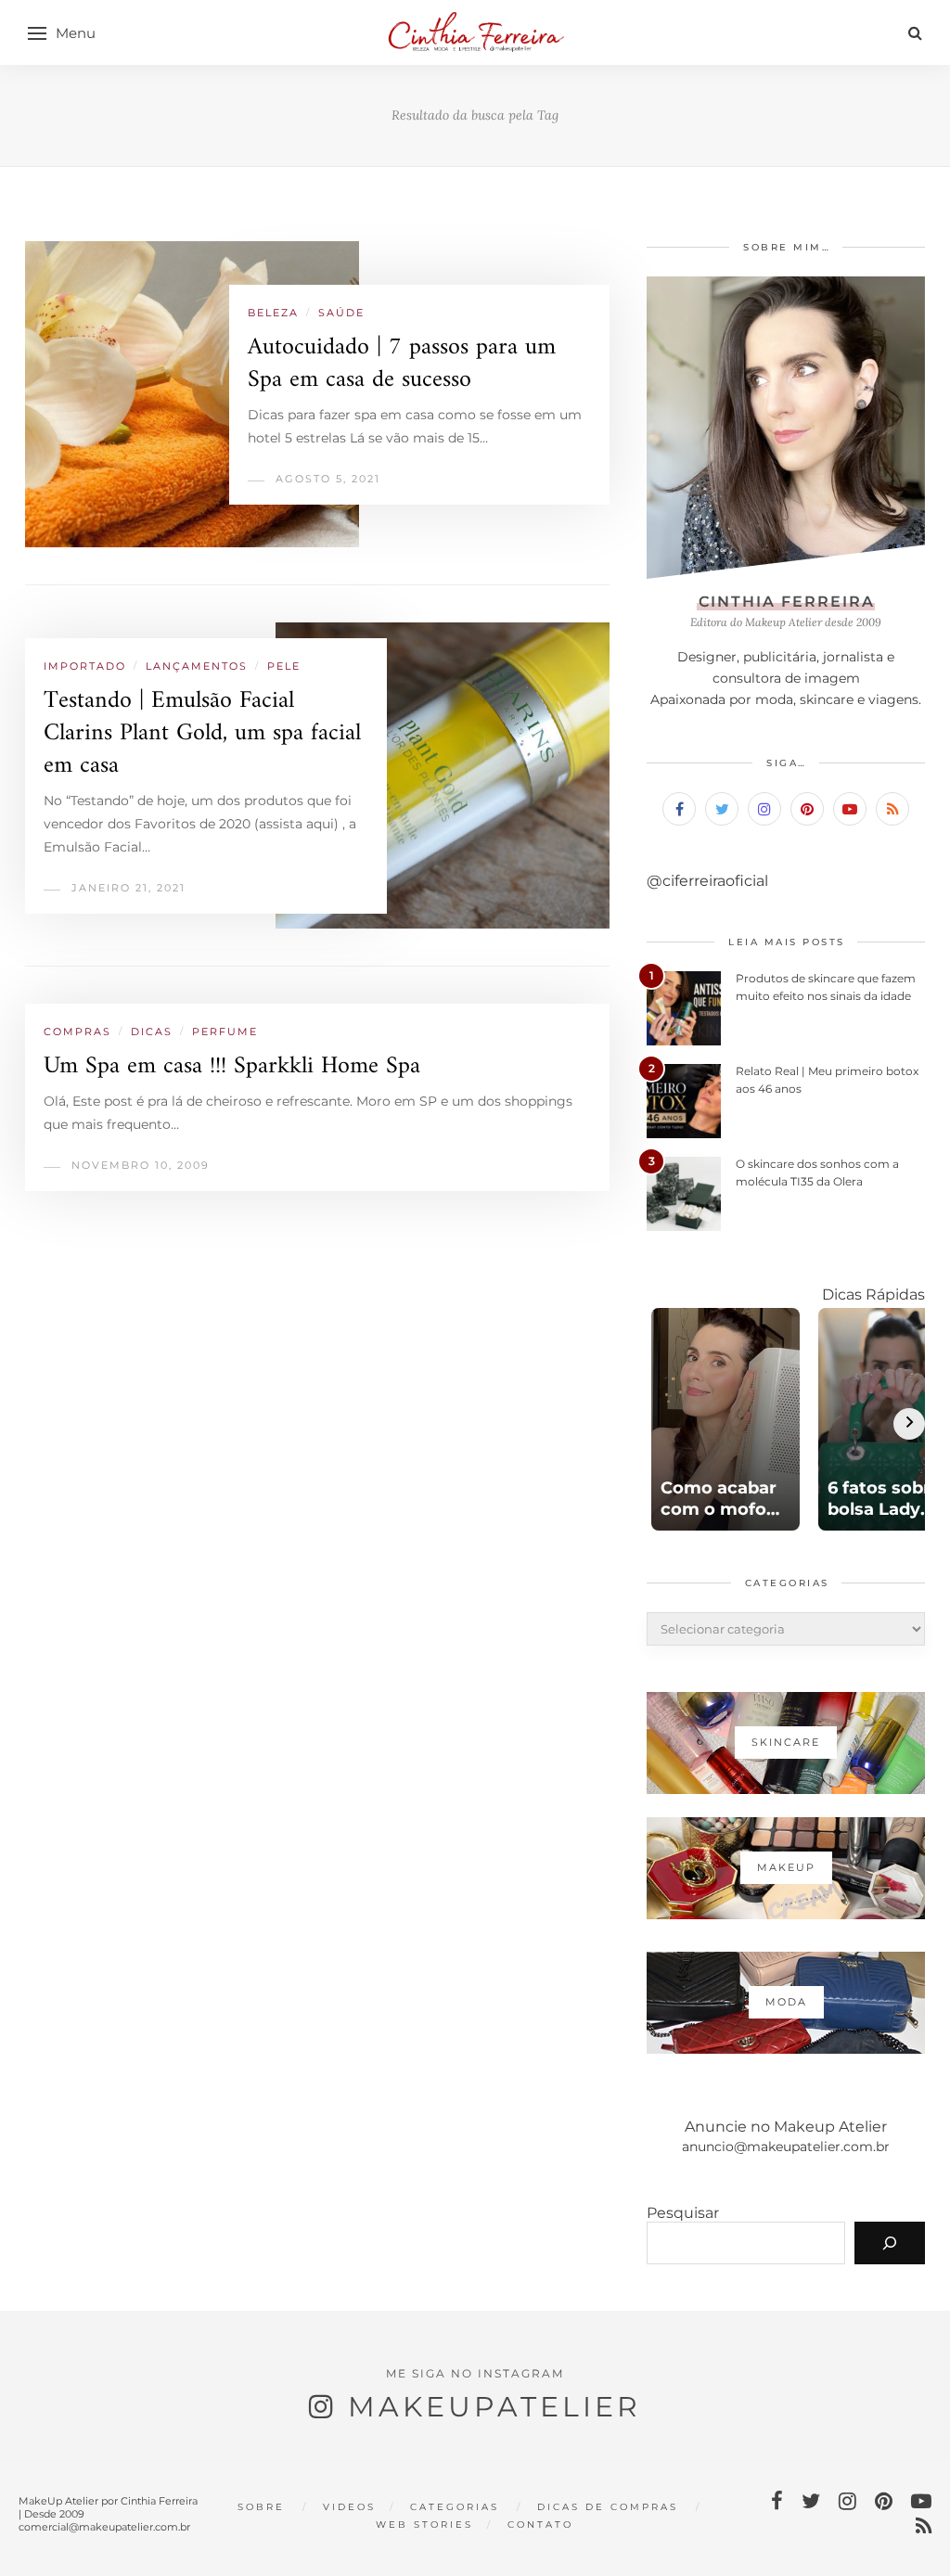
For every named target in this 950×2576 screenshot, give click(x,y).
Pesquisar (683, 2213)
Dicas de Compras (608, 2507)
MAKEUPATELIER (494, 2407)
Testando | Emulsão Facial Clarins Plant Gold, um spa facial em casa (202, 733)
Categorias (455, 2507)
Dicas (152, 1032)
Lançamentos (197, 666)
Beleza (273, 313)
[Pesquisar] (890, 2243)
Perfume (225, 1032)
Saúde (341, 313)
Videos (349, 2507)
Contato (540, 2525)
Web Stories (424, 2525)
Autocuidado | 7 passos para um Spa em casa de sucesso (402, 364)
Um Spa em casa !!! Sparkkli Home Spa (232, 1066)
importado (85, 666)
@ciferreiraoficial (707, 881)
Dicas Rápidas (873, 1294)
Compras (77, 1032)
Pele (284, 666)
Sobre (261, 2507)
